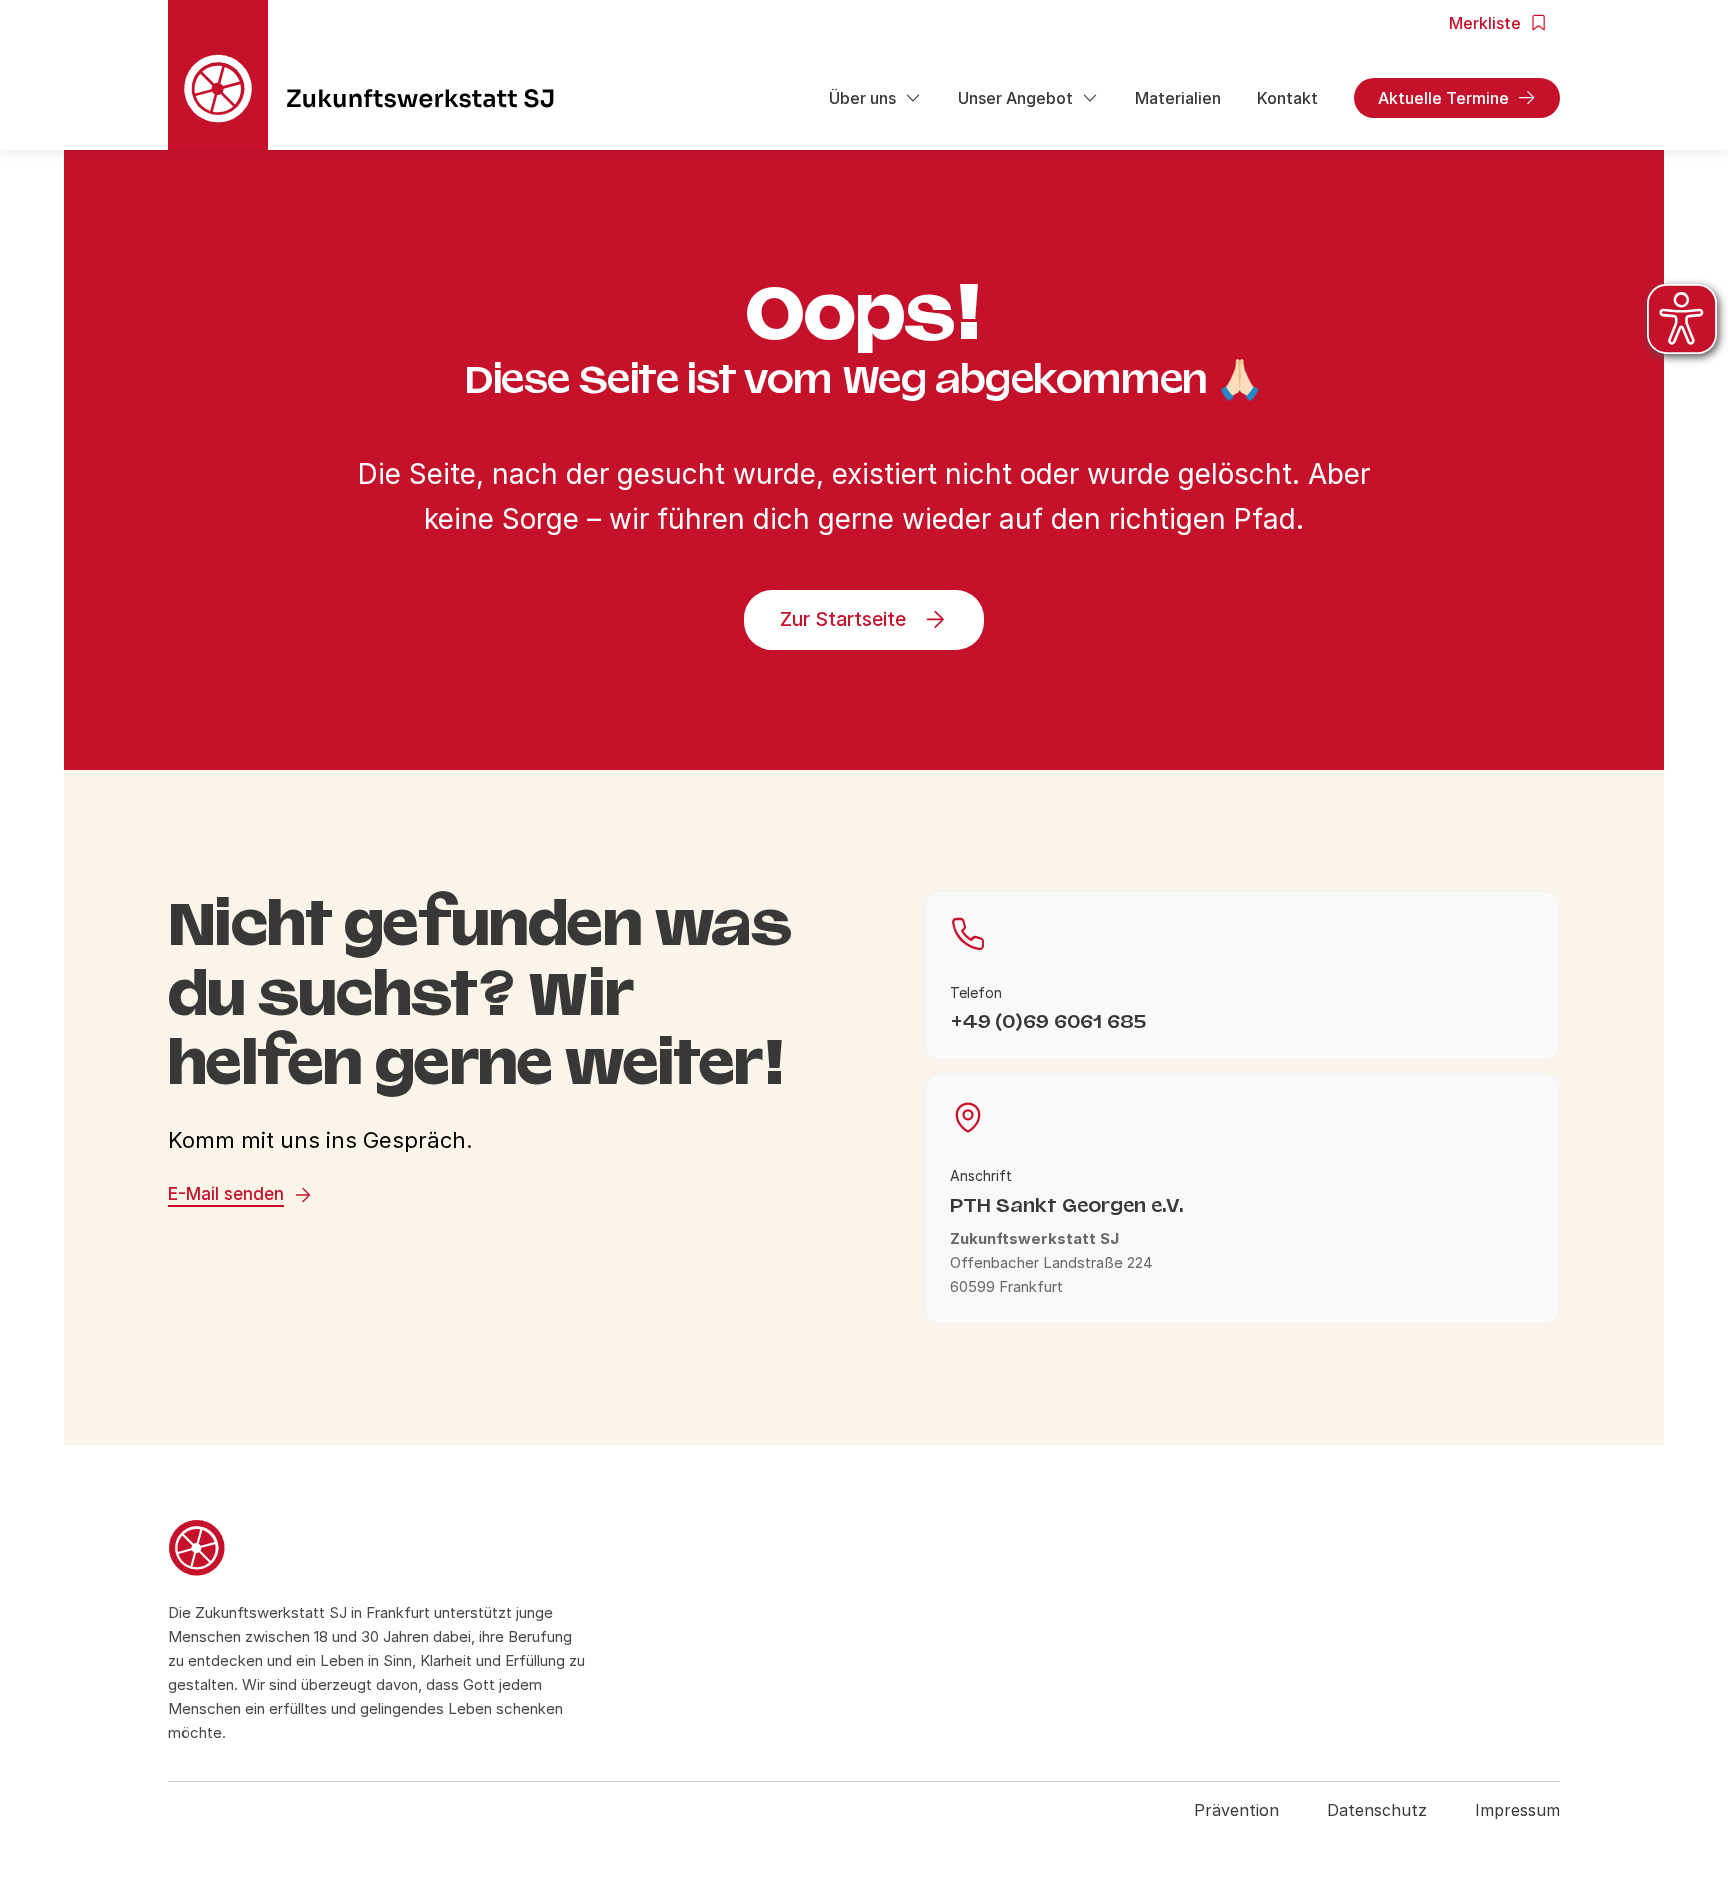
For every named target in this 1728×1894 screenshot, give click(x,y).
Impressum (1517, 1810)
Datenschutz (1377, 1810)
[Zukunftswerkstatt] (377, 1551)
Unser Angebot (1015, 98)
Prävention (1236, 1810)
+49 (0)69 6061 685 (1048, 1021)
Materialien (1178, 98)
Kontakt (1287, 98)
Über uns (862, 98)
